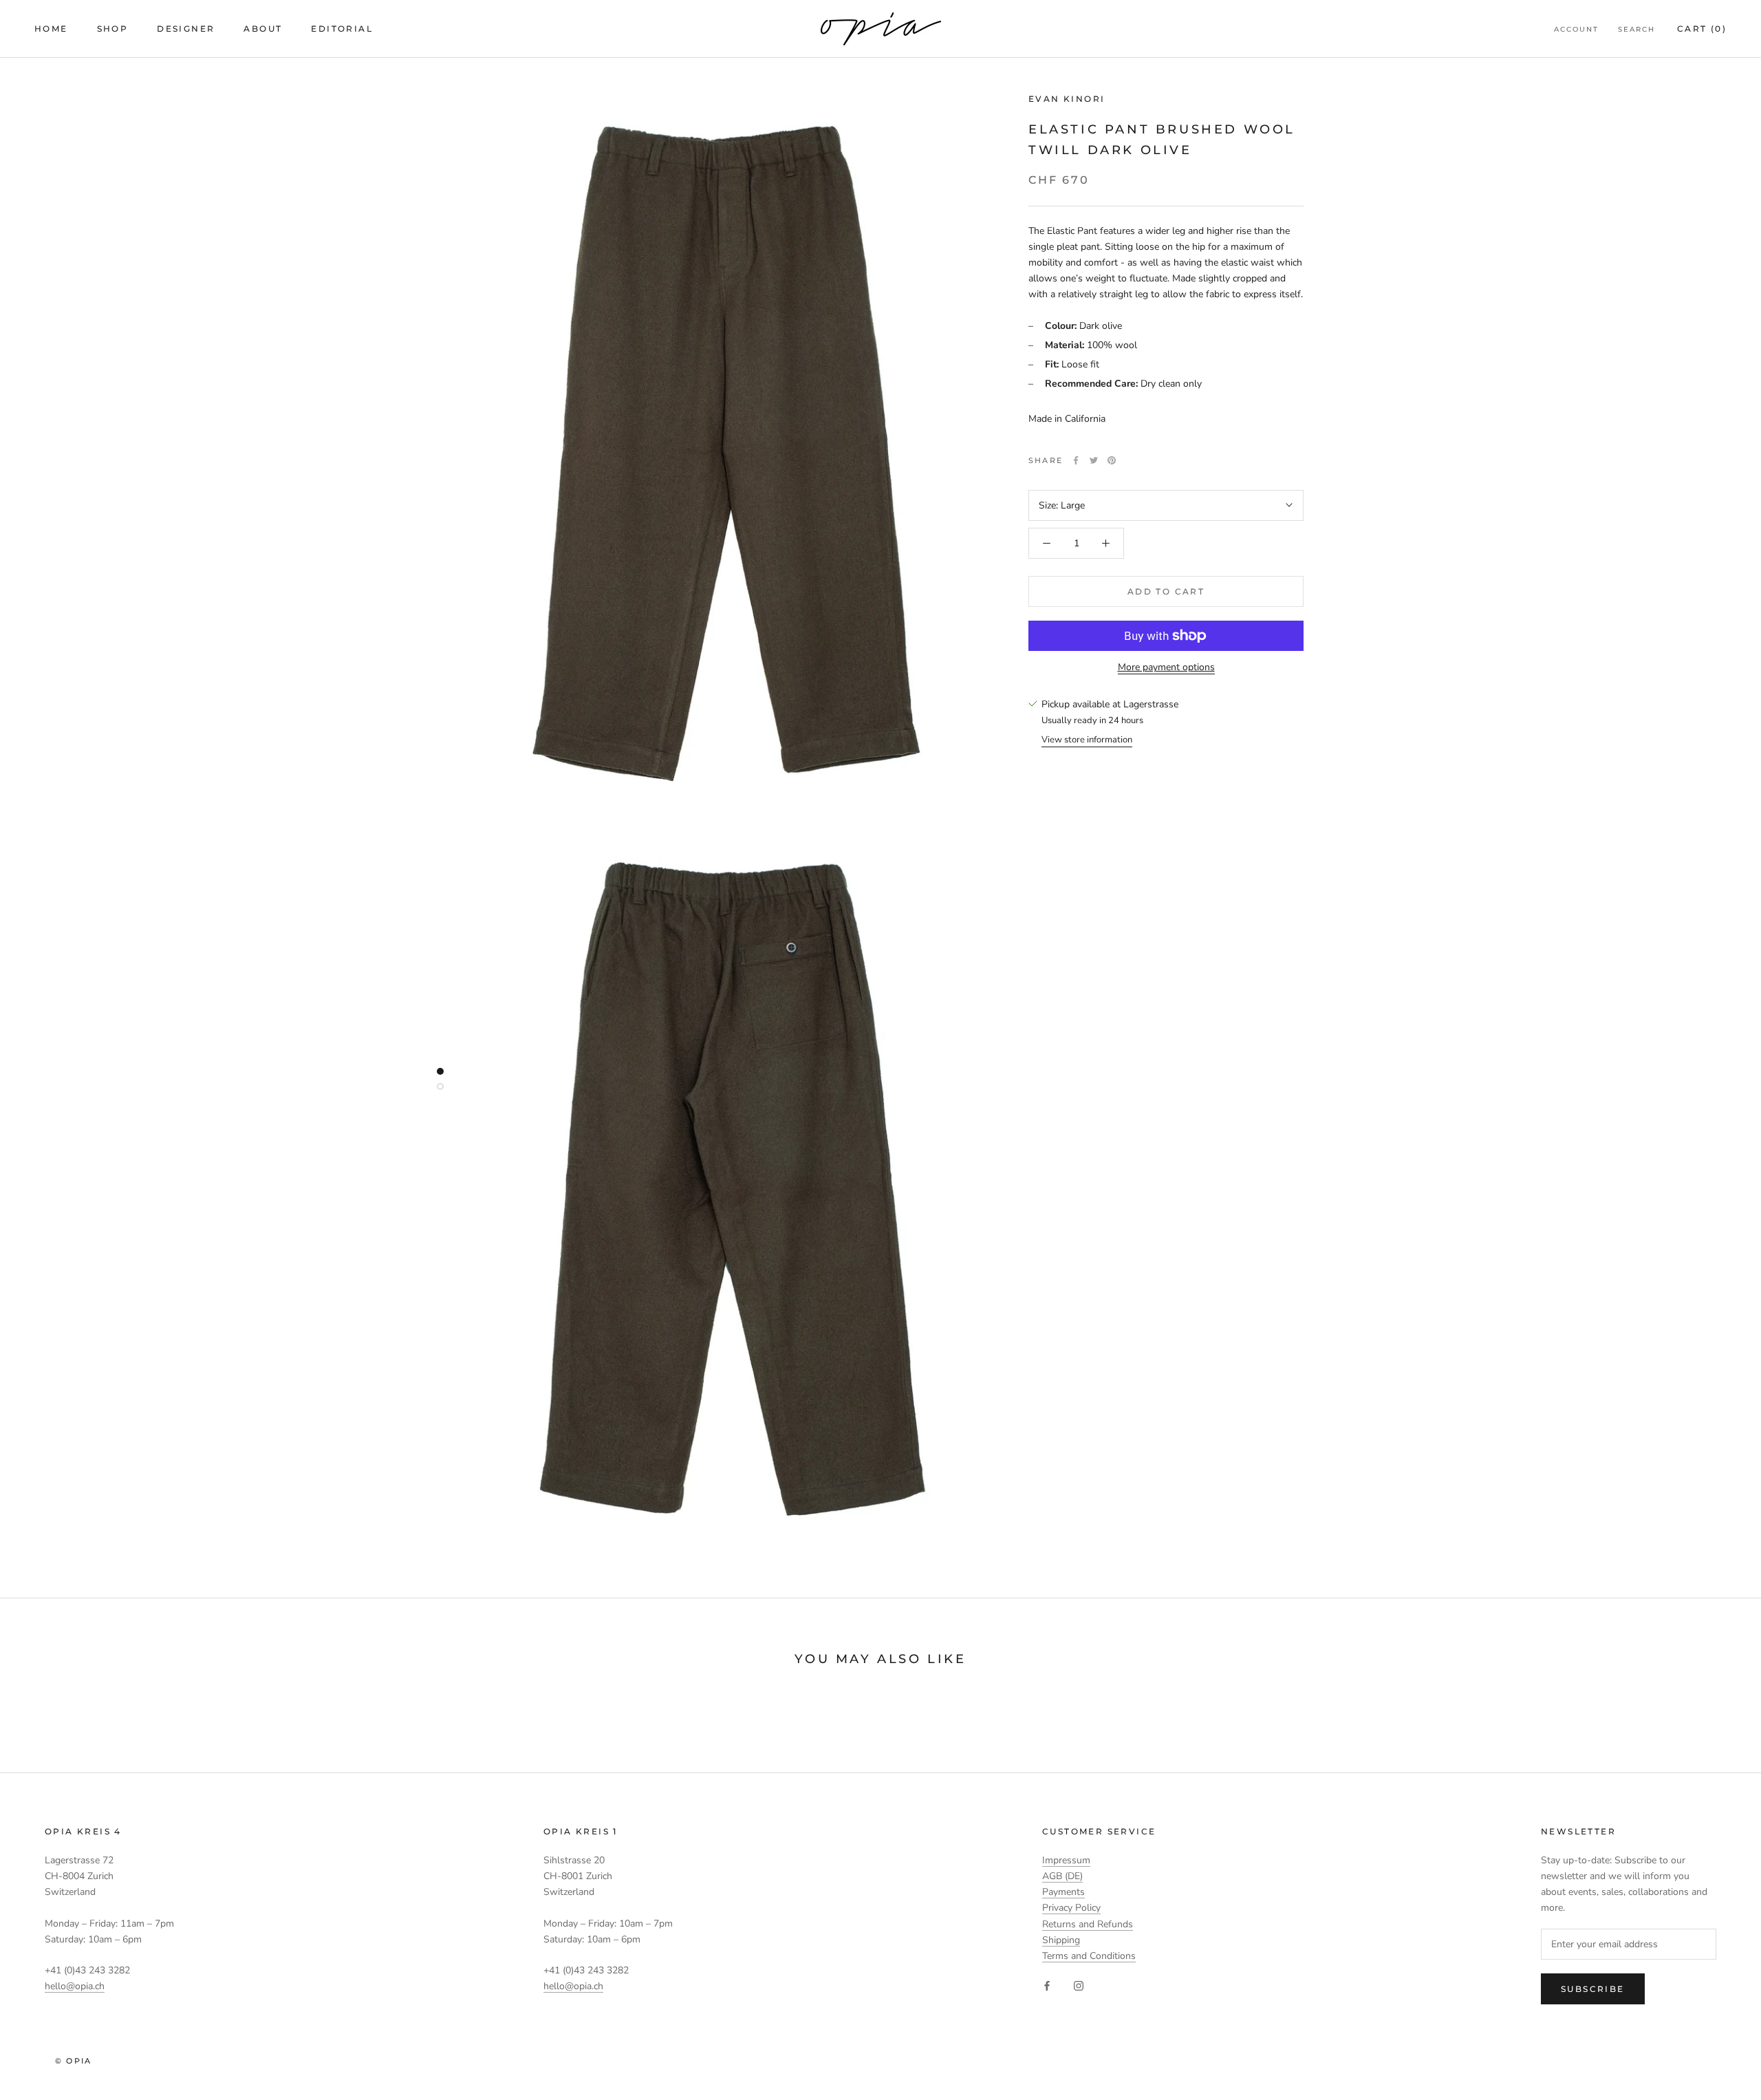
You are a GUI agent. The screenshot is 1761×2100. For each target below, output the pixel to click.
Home (51, 29)
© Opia (73, 2061)
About (263, 29)
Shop (113, 29)
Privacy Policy (1071, 1908)
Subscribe (1593, 1989)
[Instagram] (1079, 1985)
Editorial (342, 29)
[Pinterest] (1112, 460)
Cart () (1702, 29)
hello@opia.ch (75, 1986)
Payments (1063, 1892)
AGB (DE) (1062, 1876)
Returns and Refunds (1088, 1924)
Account (1576, 29)
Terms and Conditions (1089, 1956)
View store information (1087, 740)
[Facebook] (1076, 460)
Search (1636, 29)
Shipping (1061, 1940)
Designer (186, 29)
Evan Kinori (1067, 99)
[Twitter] (1094, 460)
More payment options (1166, 667)
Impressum (1066, 1860)
